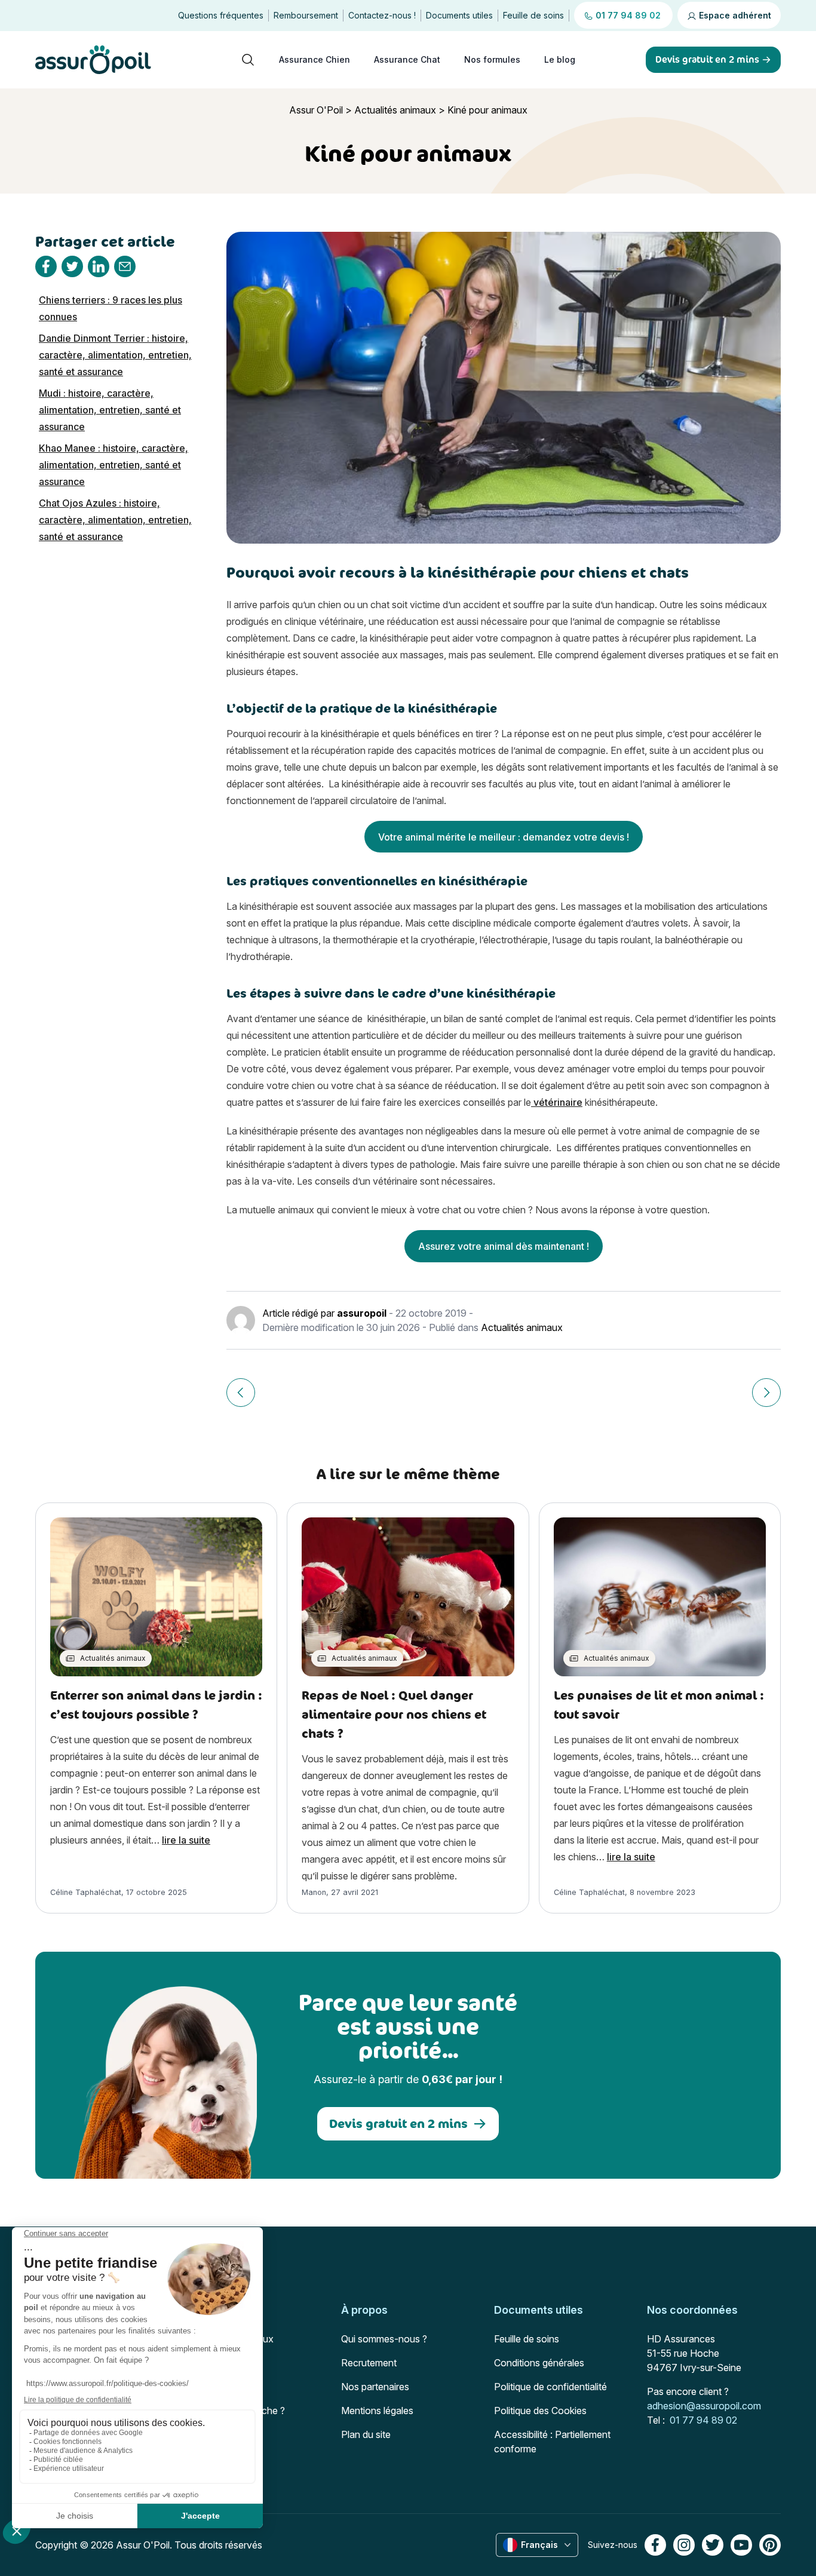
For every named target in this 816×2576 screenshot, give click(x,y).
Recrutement (369, 2363)
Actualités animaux (395, 110)
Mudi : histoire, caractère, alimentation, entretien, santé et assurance (110, 410)
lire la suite (186, 1840)
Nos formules (492, 59)
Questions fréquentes (221, 15)
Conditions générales (539, 2363)
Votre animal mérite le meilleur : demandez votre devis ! (504, 837)
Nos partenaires (375, 2387)
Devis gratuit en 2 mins (398, 2123)
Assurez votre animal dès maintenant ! (504, 1246)
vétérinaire (557, 1102)
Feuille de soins (533, 15)
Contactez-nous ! (382, 15)
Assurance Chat (407, 59)
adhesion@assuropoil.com (704, 2406)
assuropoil (362, 1313)
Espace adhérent (734, 15)
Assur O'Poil (316, 110)
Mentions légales (377, 2411)
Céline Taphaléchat (86, 1892)
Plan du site (366, 2434)
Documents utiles (459, 15)
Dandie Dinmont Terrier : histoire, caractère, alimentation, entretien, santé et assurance (115, 355)
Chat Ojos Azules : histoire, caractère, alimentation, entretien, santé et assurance (115, 520)
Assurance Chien (315, 59)
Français (539, 2545)
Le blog (560, 59)
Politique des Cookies (540, 2411)
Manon (314, 1892)
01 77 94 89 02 (703, 2420)
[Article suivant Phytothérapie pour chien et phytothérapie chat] (766, 1393)
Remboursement (306, 15)
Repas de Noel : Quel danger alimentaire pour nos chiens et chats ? (394, 1714)
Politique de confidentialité (550, 2387)
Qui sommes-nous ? (384, 2339)
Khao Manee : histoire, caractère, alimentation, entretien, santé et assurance (113, 465)
